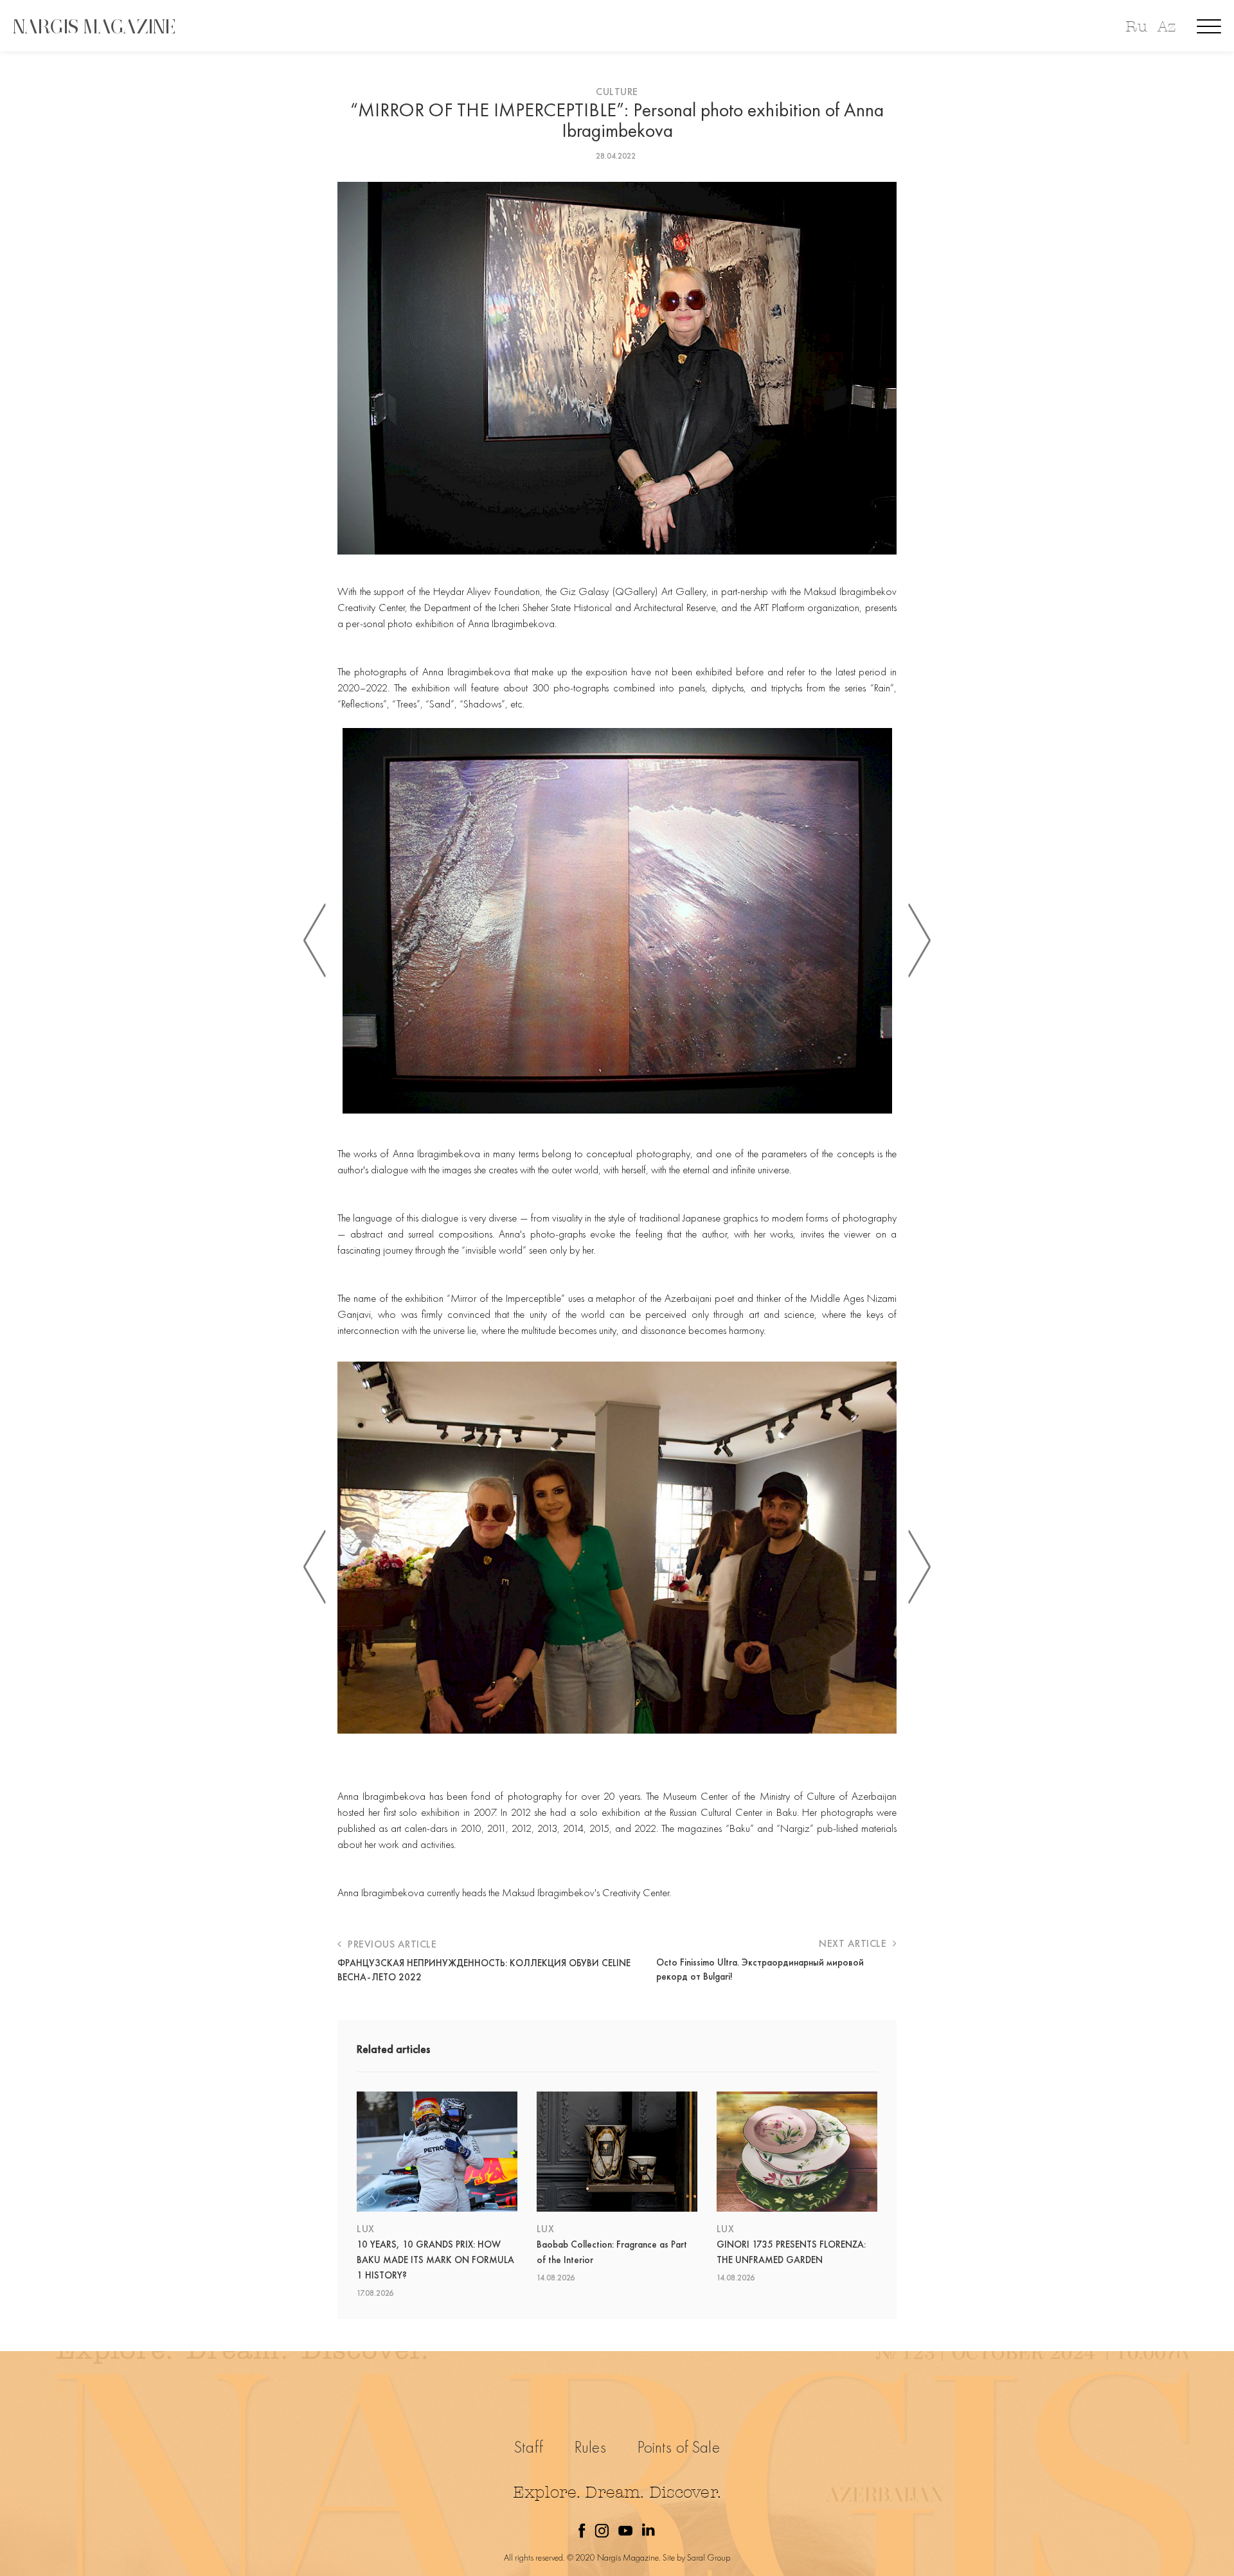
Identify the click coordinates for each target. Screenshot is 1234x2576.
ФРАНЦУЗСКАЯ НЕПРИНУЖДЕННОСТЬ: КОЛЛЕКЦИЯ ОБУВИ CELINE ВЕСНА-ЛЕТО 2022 (484, 1970)
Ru (1136, 27)
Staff (529, 2447)
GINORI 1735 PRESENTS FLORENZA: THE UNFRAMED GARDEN (791, 2252)
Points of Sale (679, 2447)
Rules (590, 2447)
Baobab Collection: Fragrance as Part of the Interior (612, 2252)
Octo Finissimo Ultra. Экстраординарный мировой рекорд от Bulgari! (760, 1969)
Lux (366, 2229)
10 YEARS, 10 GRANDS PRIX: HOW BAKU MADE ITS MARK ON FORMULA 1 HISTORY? (435, 2260)
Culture (617, 92)
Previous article (391, 1944)
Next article (854, 1943)
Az (1167, 27)
